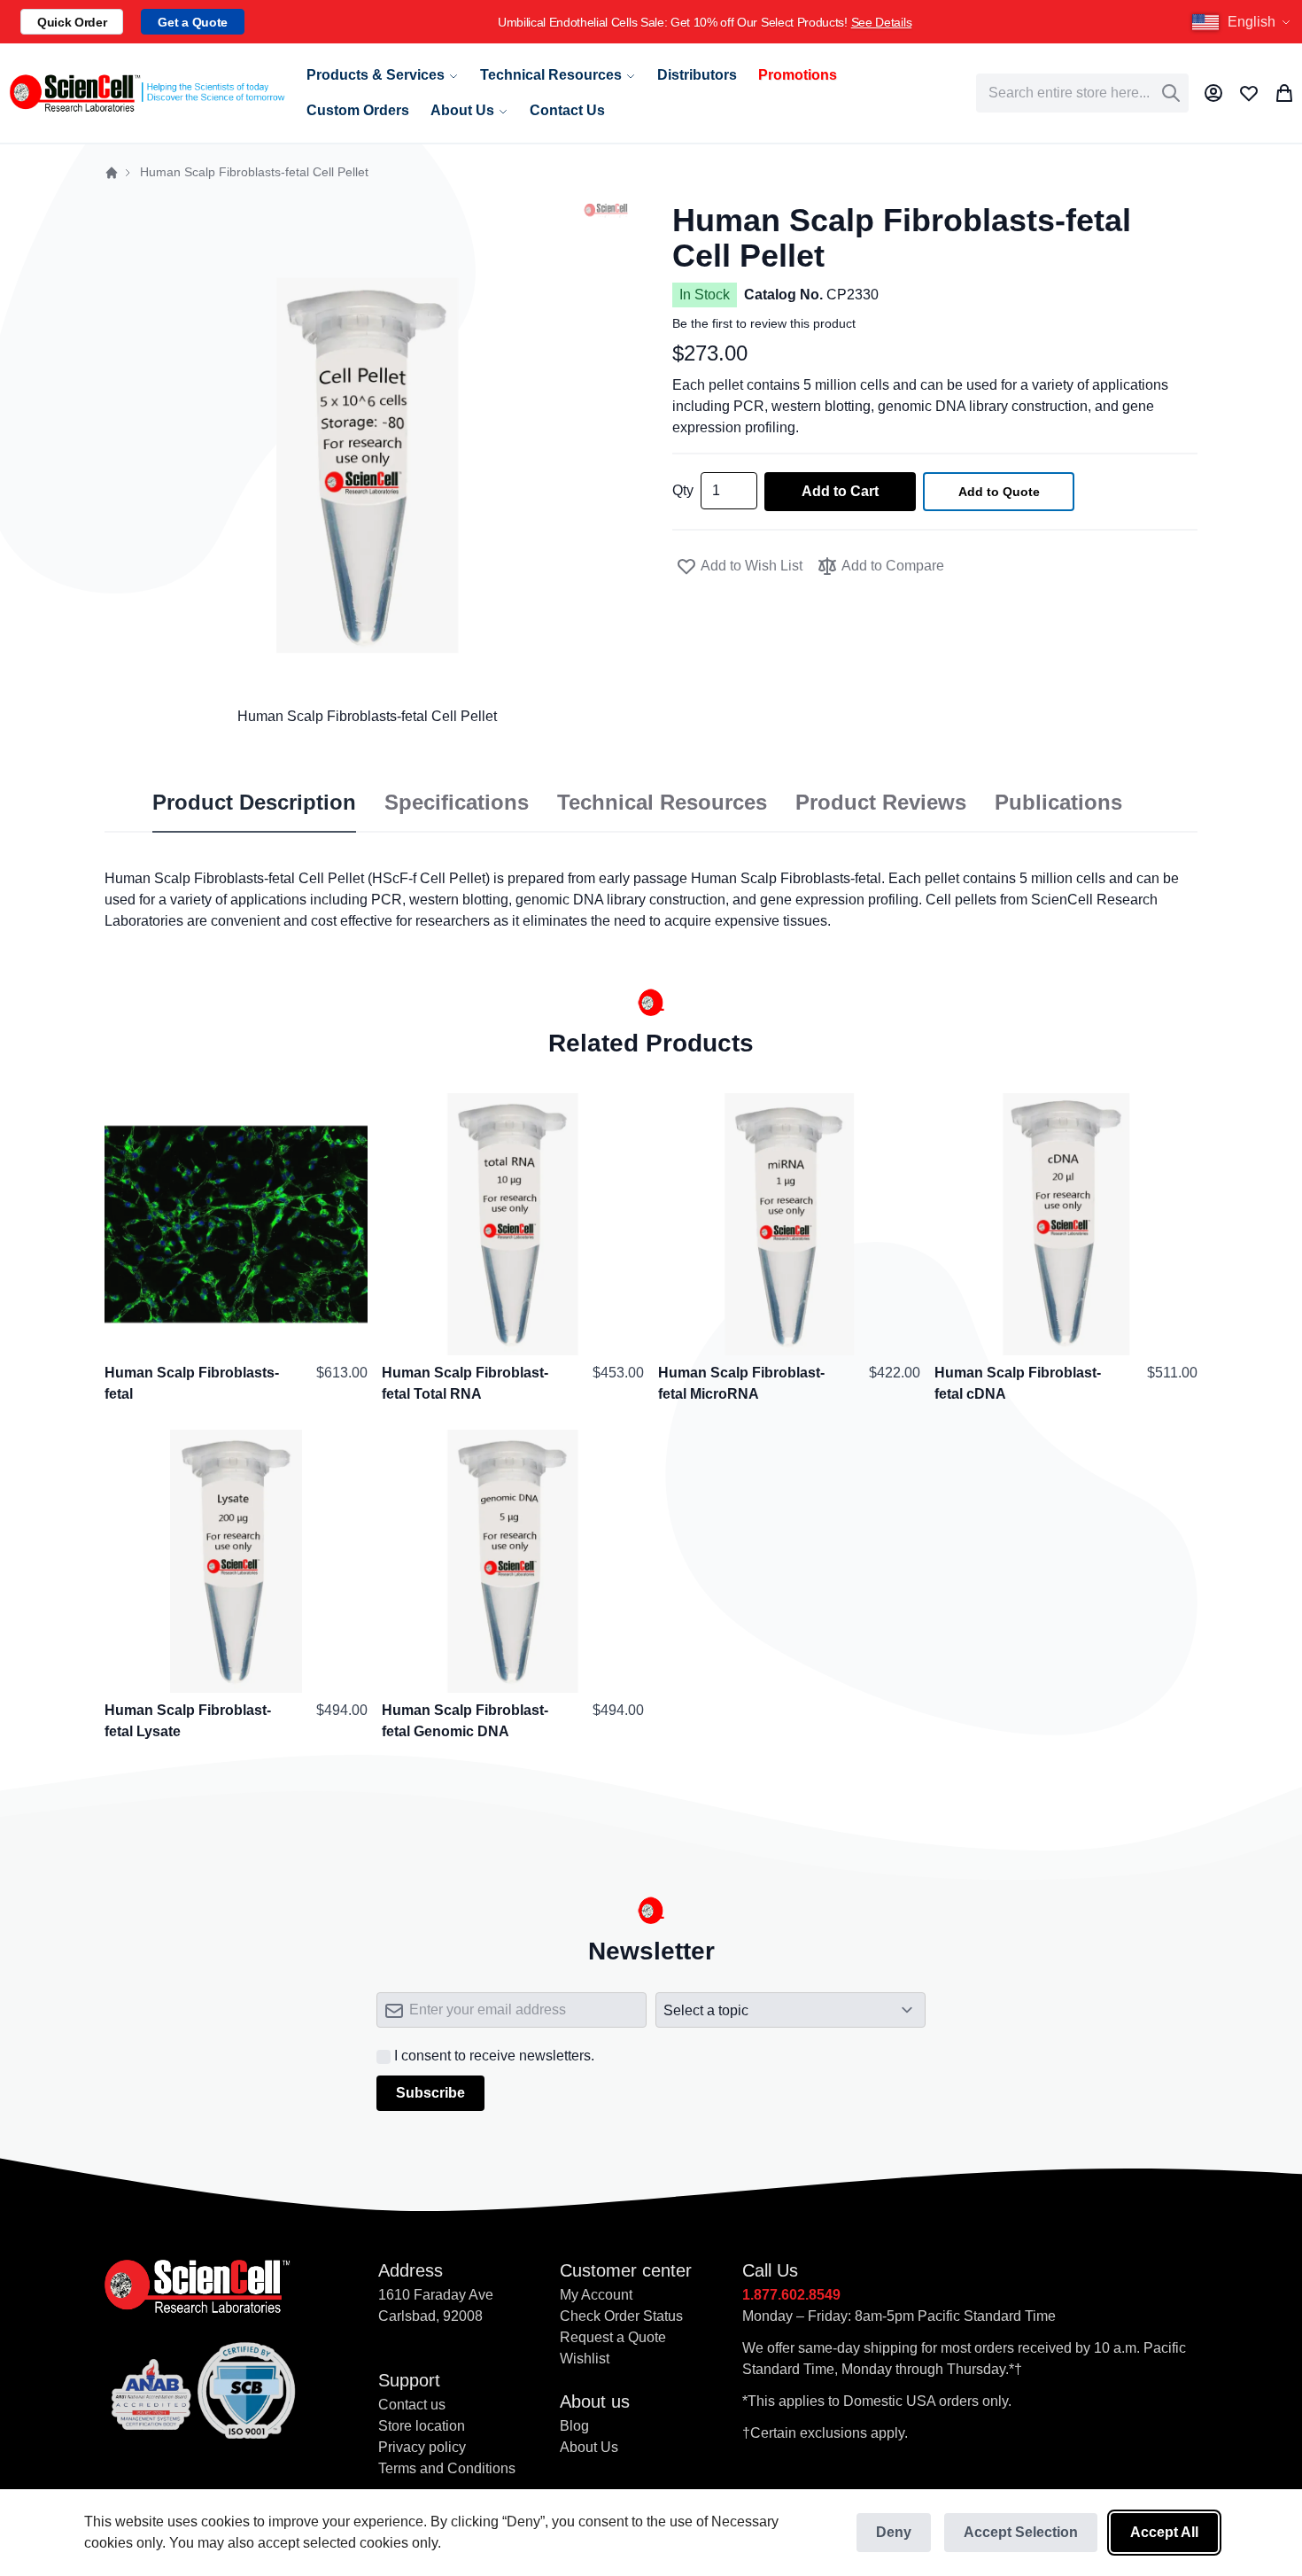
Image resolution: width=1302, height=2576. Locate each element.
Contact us (412, 2405)
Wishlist (585, 2359)
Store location (422, 2426)
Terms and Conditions (447, 2468)
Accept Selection (1021, 2532)
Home (112, 173)
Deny (894, 2532)
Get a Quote (192, 22)
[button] (1244, 22)
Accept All (1164, 2532)
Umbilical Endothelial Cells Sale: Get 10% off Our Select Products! (705, 22)
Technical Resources (662, 803)
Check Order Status (621, 2316)
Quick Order (72, 22)
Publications (1058, 803)
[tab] (254, 803)
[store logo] (146, 93)
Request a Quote (613, 2337)
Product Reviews (881, 803)
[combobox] (1082, 93)
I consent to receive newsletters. (494, 2056)
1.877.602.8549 (791, 2295)
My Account (596, 2295)
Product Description (254, 803)
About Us (589, 2447)
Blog (574, 2426)
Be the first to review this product (764, 323)
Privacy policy (422, 2447)
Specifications (457, 803)
